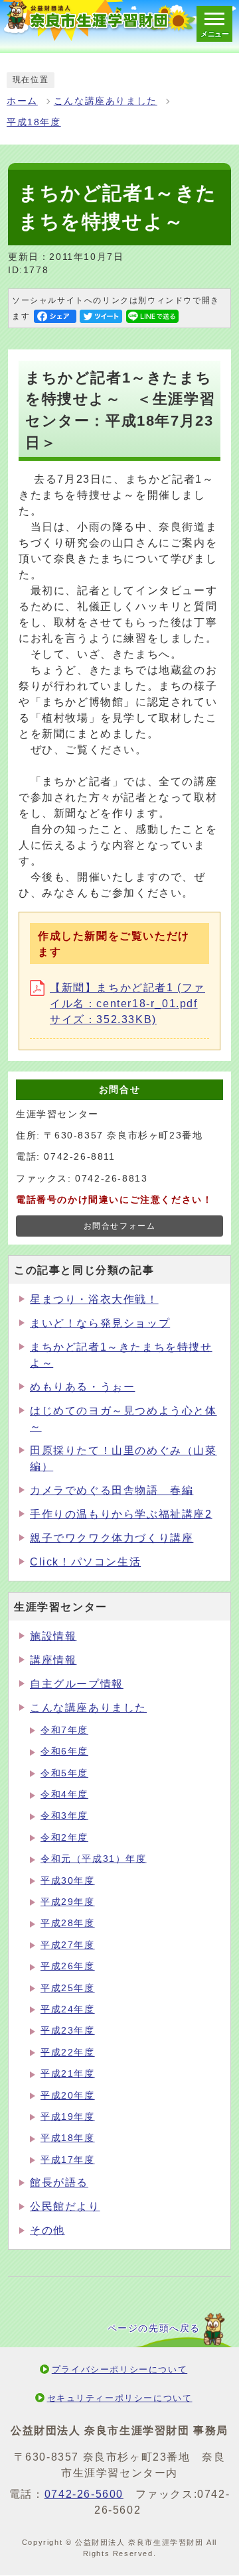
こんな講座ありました (106, 101)
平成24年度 (68, 2009)
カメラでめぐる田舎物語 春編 (112, 1490)
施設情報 (53, 1636)
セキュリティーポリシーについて (120, 2398)
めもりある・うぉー (82, 1387)
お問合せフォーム (120, 1226)
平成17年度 (68, 2160)
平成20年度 (68, 2096)
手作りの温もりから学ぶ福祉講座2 (121, 1514)
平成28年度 (68, 1923)
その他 (47, 2230)
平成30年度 (68, 1881)
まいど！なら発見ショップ (100, 1323)
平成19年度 (68, 2117)
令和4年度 (64, 1795)
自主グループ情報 (77, 1684)
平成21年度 (68, 2074)
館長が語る (59, 2182)
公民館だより (65, 2206)
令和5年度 (64, 1773)
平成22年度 (68, 2053)
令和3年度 (64, 1816)
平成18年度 (34, 122)
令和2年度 (64, 1838)
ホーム (22, 101)
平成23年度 (68, 2031)
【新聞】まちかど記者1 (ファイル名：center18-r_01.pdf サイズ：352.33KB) (127, 1004)
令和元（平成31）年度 (94, 1859)
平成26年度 (68, 1966)
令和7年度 (64, 1730)
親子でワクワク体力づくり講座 (112, 1538)
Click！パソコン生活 (85, 1562)
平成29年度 (68, 1902)
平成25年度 (68, 1988)
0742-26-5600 (84, 2494)
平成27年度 (68, 1945)
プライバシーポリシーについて (119, 2369)
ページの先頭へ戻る (154, 2328)
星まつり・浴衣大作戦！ (94, 1299)
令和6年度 (64, 1751)
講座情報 (53, 1660)
